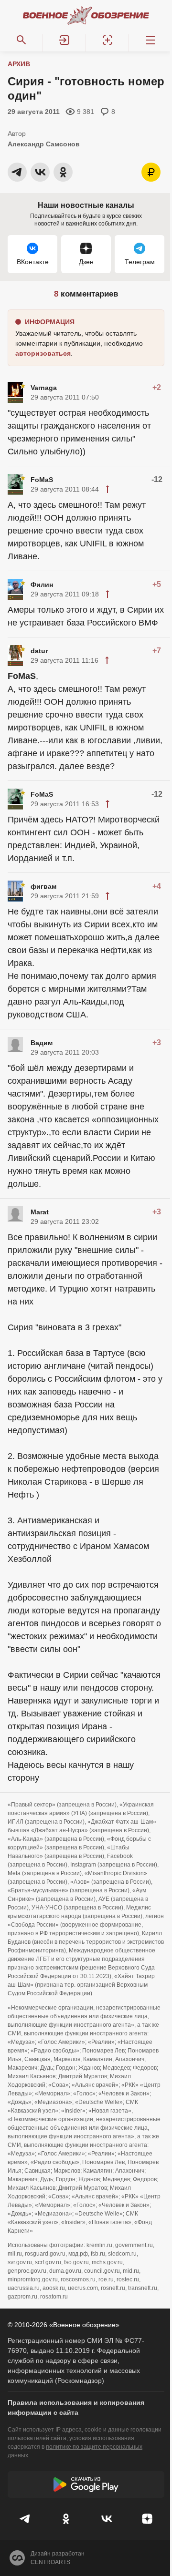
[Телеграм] (25, 2519)
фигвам (43, 886)
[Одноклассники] (66, 2519)
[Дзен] (147, 2519)
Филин (42, 585)
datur (39, 651)
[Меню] (150, 40)
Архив (19, 64)
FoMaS (42, 480)
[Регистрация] (107, 40)
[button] (64, 40)
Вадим (42, 1043)
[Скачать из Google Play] (86, 2484)
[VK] (106, 2519)
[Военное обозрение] (86, 15)
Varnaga (44, 388)
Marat (40, 1212)
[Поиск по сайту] (21, 40)
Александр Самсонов (44, 144)
